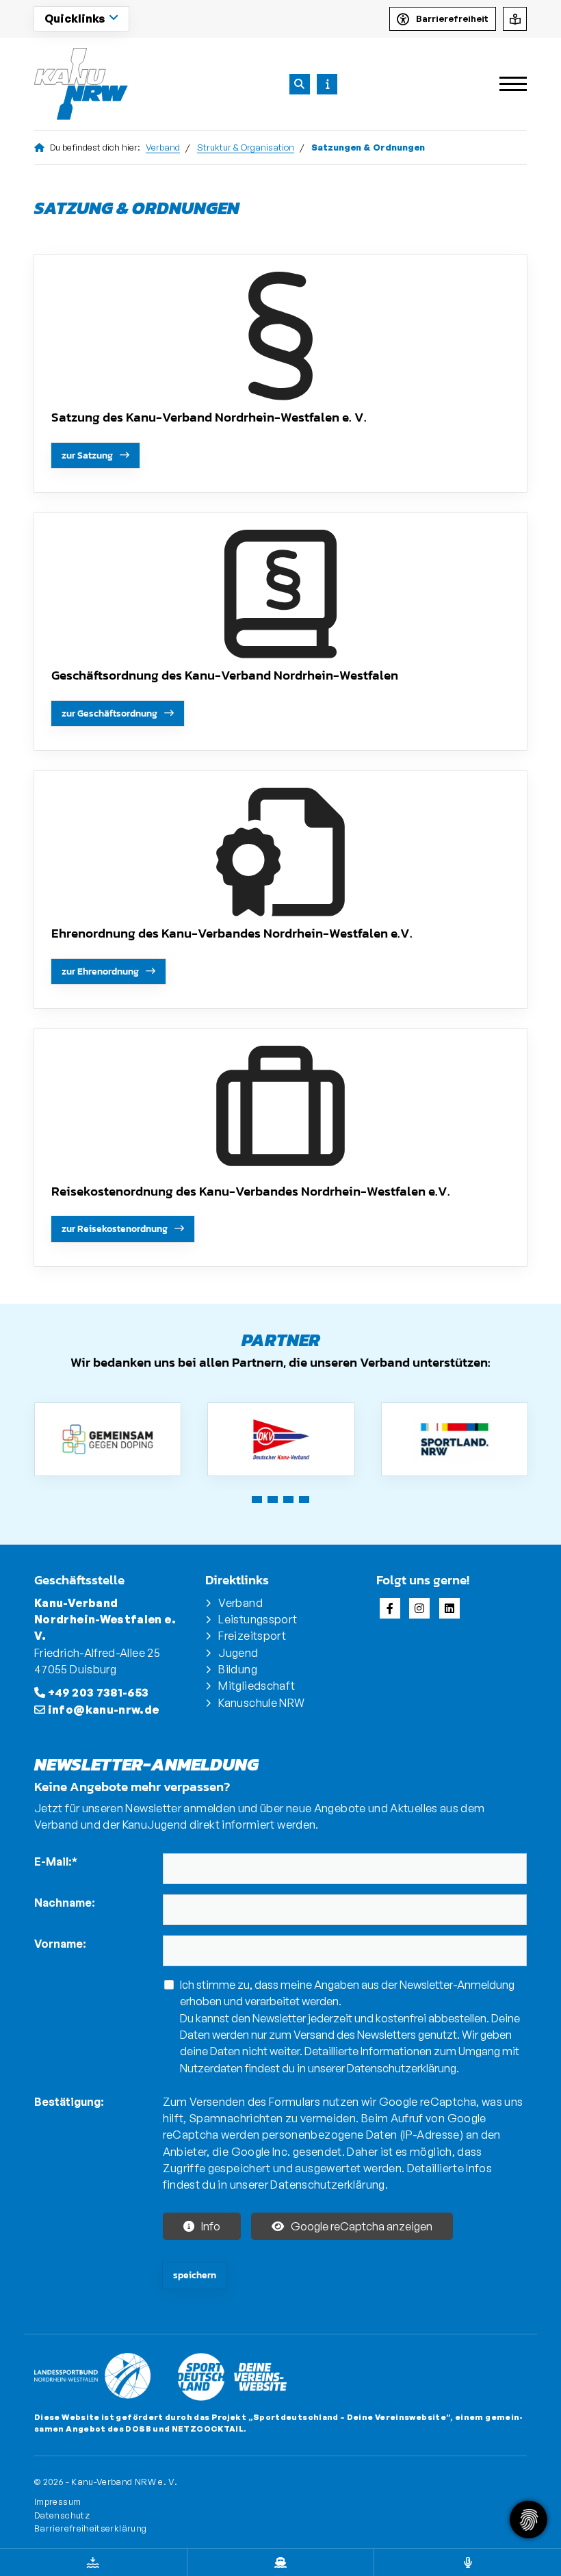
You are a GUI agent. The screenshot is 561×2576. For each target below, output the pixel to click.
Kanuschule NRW (261, 1703)
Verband (163, 147)
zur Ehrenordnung (100, 971)
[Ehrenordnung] (280, 852)
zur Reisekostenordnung (115, 1228)
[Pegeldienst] (93, 2562)
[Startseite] (82, 84)
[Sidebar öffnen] (327, 84)
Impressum (57, 2501)
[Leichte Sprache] (515, 19)
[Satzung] (280, 336)
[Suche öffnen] (300, 84)
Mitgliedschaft (257, 1686)
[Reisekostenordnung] (280, 1110)
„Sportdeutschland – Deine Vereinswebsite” (350, 2417)
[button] (257, 1499)
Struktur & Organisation (246, 147)
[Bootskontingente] (281, 2562)
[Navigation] (508, 84)
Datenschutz (62, 2515)
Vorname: (60, 1944)
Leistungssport (258, 1619)
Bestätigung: (69, 2102)
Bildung (238, 1669)
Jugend (238, 1653)
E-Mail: (56, 1862)
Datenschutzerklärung (402, 2068)
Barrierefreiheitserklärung (90, 2528)
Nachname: (65, 1903)
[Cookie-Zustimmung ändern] (529, 2520)
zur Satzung (87, 455)
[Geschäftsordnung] (280, 594)
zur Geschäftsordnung (109, 713)
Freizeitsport (252, 1636)
